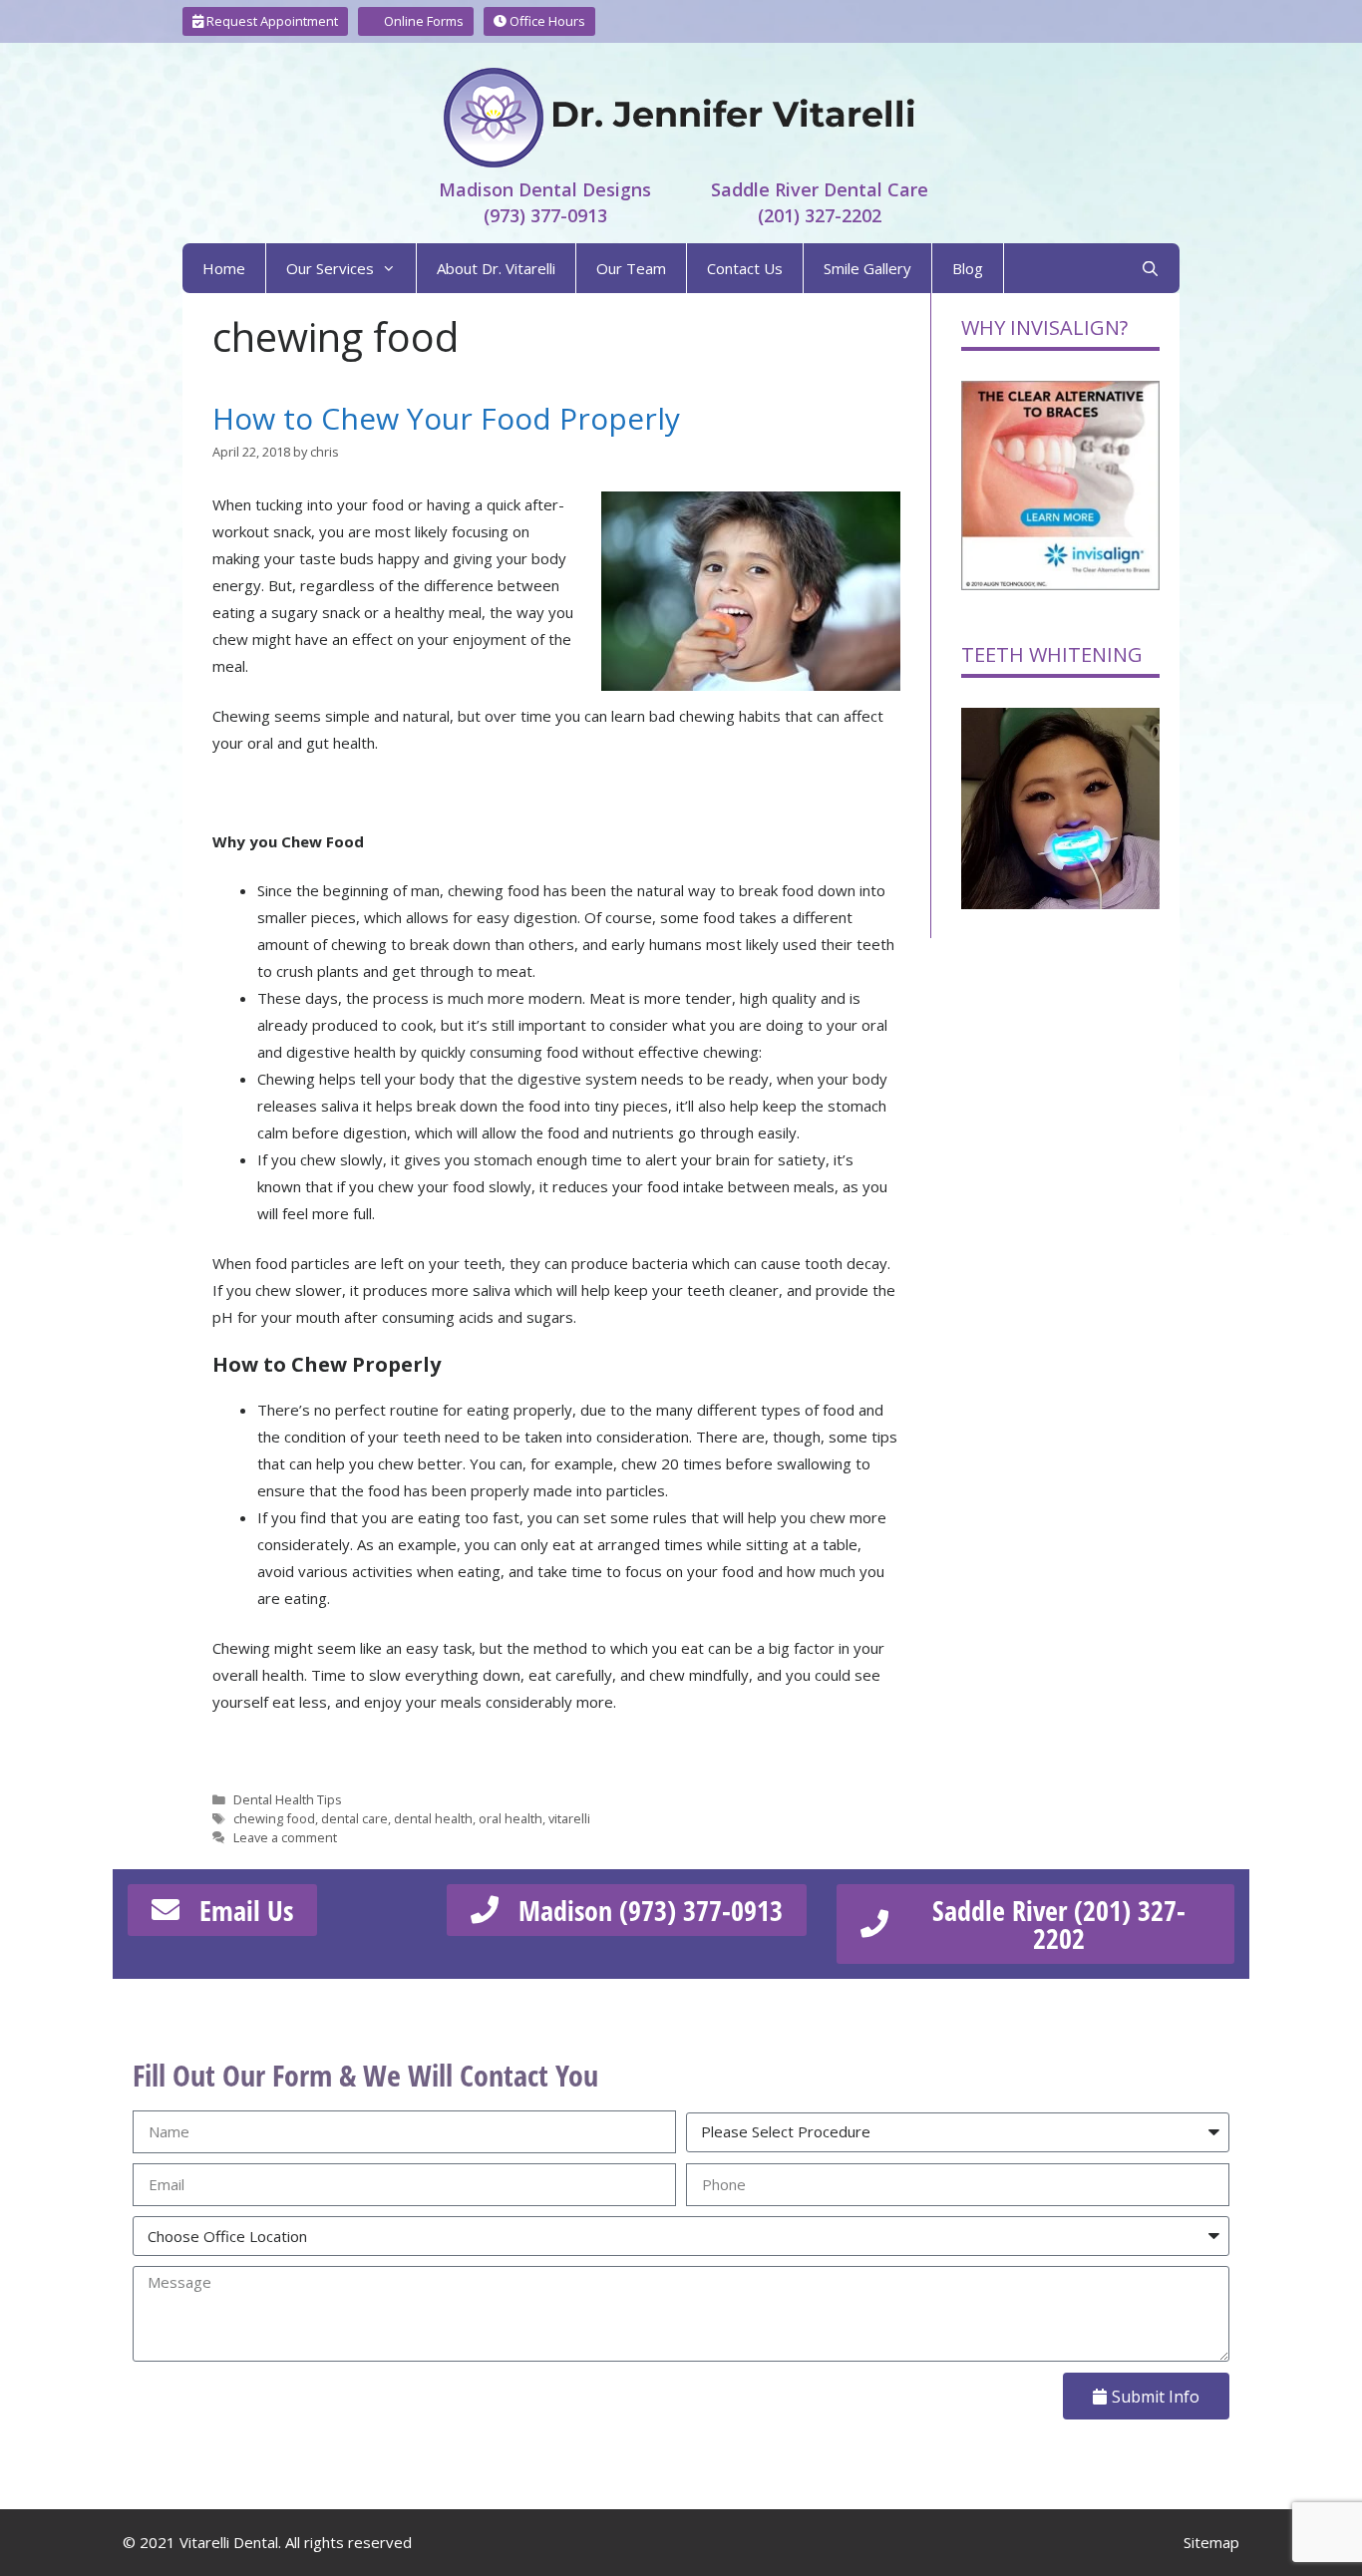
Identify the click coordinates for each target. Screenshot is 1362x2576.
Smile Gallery (867, 268)
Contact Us (745, 268)
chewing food (274, 1818)
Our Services (330, 268)
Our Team (631, 268)
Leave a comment (285, 1837)
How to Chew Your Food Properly (446, 418)
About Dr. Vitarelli (496, 268)
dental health (433, 1818)
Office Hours (546, 21)
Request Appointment (271, 21)
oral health (511, 1818)
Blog (968, 268)
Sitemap (1211, 2542)
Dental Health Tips (288, 1799)
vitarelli (569, 1818)
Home (224, 268)
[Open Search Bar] (1150, 268)
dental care (354, 1818)
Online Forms (422, 21)
